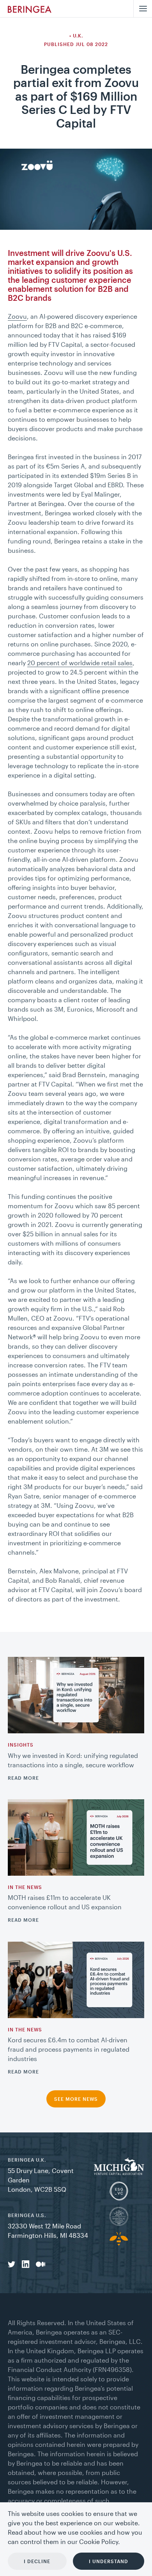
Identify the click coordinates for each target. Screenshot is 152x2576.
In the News (25, 1887)
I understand (109, 2561)
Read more (23, 1778)
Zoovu (17, 316)
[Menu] (143, 9)
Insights (21, 1745)
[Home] (30, 9)
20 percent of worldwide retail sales (80, 663)
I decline (37, 2561)
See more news (76, 2099)
